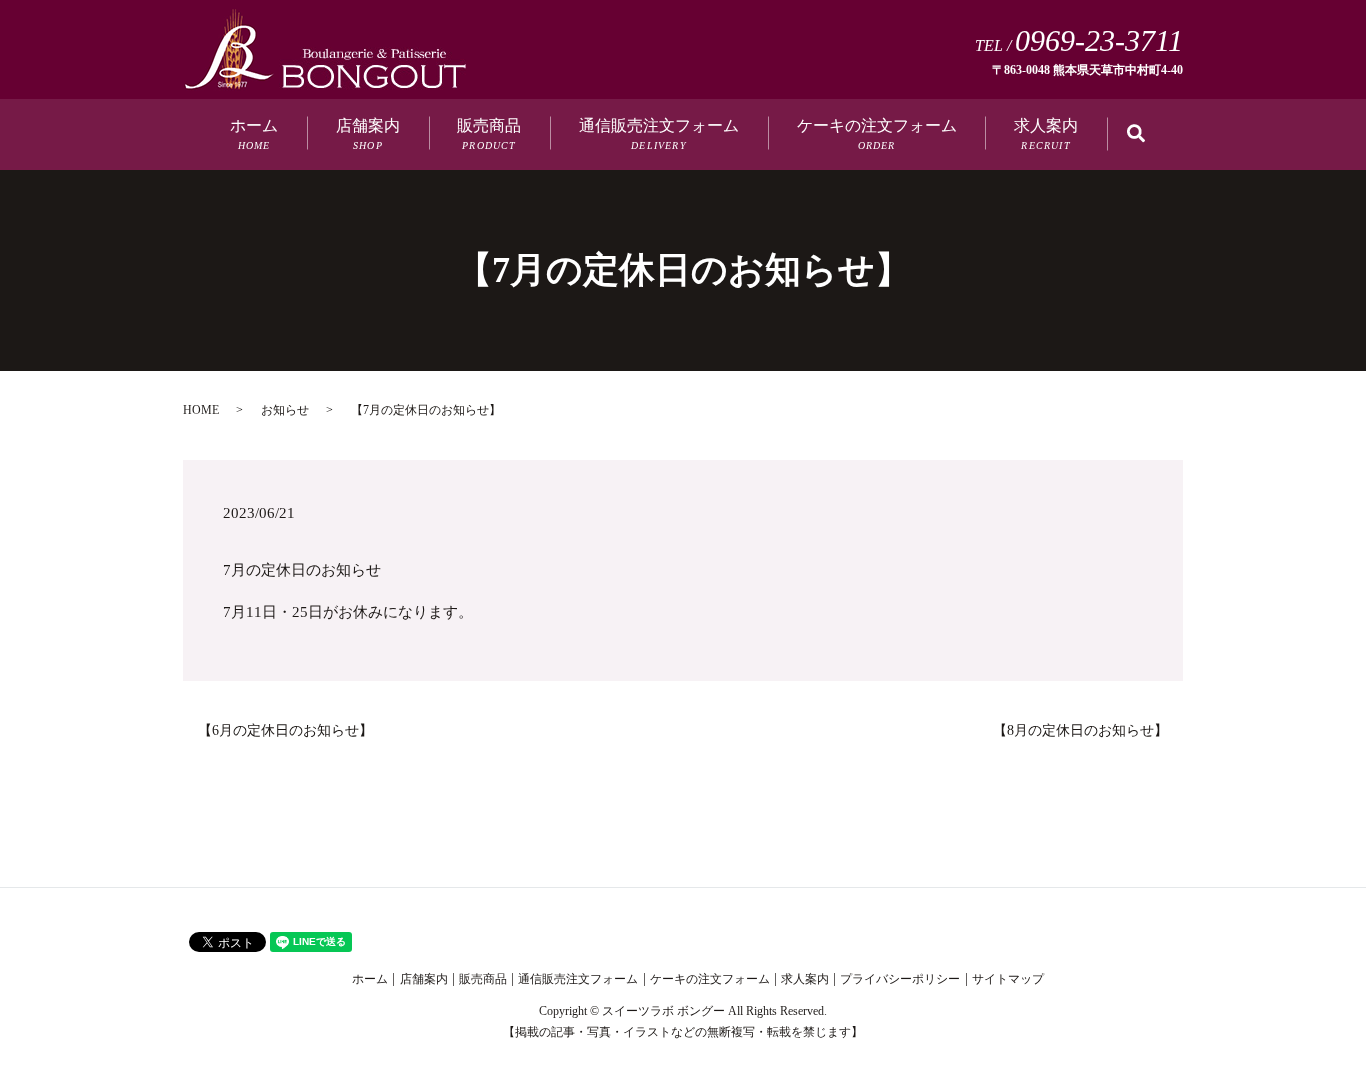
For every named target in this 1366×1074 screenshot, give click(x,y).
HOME (201, 410)
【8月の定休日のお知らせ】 (1080, 730)
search (1150, 135)
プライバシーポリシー (900, 979)
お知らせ (285, 410)
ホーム (254, 134)
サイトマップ (1008, 979)
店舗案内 (368, 134)
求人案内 (1046, 134)
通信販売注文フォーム (659, 134)
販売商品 (489, 134)
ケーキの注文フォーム (877, 134)
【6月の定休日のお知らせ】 (285, 730)
